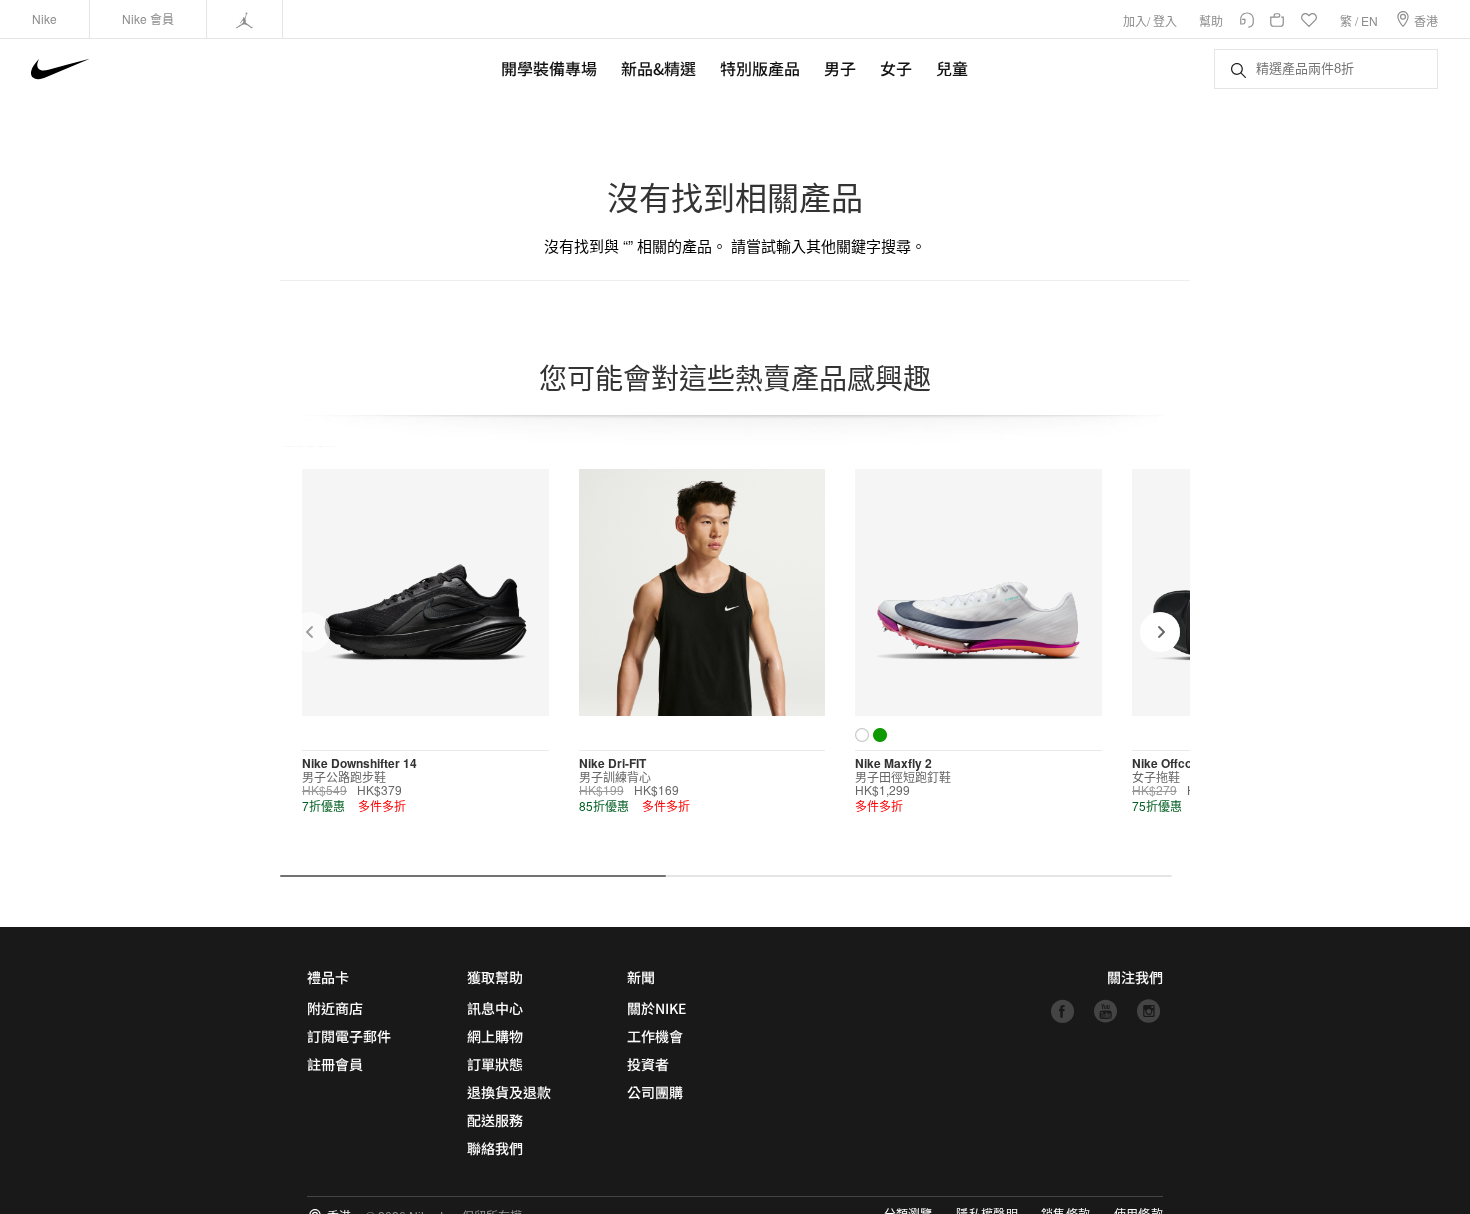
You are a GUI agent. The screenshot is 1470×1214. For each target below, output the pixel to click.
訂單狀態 (495, 1064)
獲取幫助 (495, 977)
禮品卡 (328, 977)
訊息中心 (495, 1008)
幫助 (1211, 20)
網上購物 (495, 1036)
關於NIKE (656, 1008)
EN (1369, 20)
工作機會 (655, 1036)
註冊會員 (335, 1064)
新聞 (641, 977)
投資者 (648, 1064)
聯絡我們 (495, 1148)
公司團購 (655, 1092)
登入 (1165, 20)
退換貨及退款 (509, 1092)
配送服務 (495, 1120)
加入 (1135, 20)
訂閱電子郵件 (349, 1036)
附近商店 (335, 1008)
